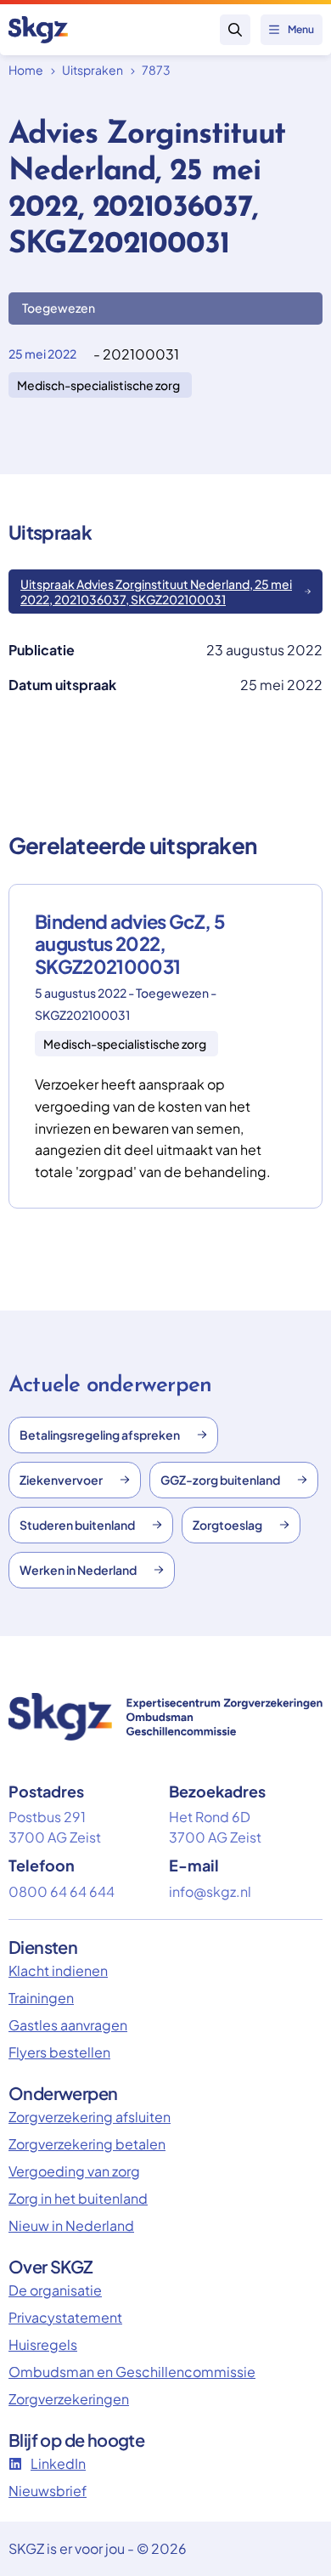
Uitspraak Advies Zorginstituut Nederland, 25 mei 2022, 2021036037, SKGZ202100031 (156, 592)
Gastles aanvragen (68, 2025)
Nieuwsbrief (48, 2491)
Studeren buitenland (77, 1525)
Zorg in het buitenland (78, 2198)
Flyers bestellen (59, 2052)
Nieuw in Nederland (71, 2225)
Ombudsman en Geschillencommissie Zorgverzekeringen (132, 2385)
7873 (156, 70)
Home (26, 70)
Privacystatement (65, 2317)
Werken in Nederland (78, 1570)
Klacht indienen (58, 1970)
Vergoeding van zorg (74, 2171)
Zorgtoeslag (227, 1525)
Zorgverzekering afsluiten (90, 2117)
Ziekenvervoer (61, 1480)
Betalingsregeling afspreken (100, 1435)
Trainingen (41, 1998)
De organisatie (55, 2290)
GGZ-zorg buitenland (220, 1480)
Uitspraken (93, 70)
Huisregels (43, 2344)
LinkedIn (58, 2463)
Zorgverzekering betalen (87, 2144)
